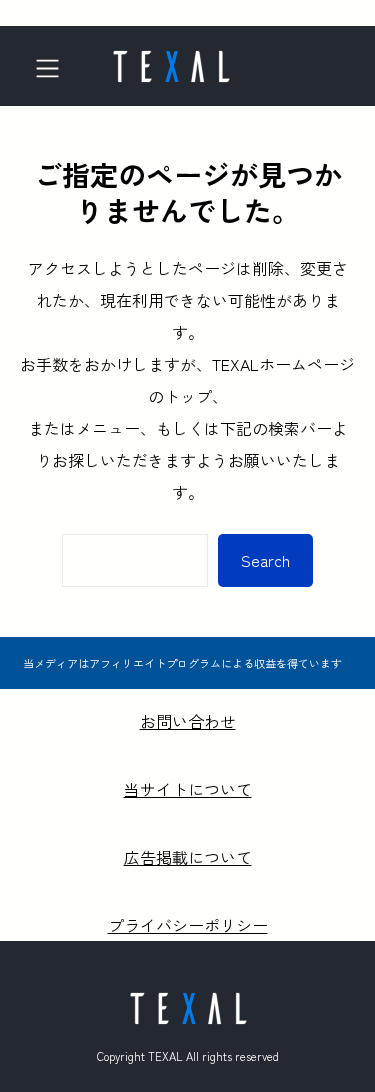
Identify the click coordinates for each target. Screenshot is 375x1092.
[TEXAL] (171, 60)
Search (265, 560)
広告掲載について (188, 857)
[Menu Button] (53, 68)
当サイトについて (188, 789)
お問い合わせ (188, 721)
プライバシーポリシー (188, 925)
